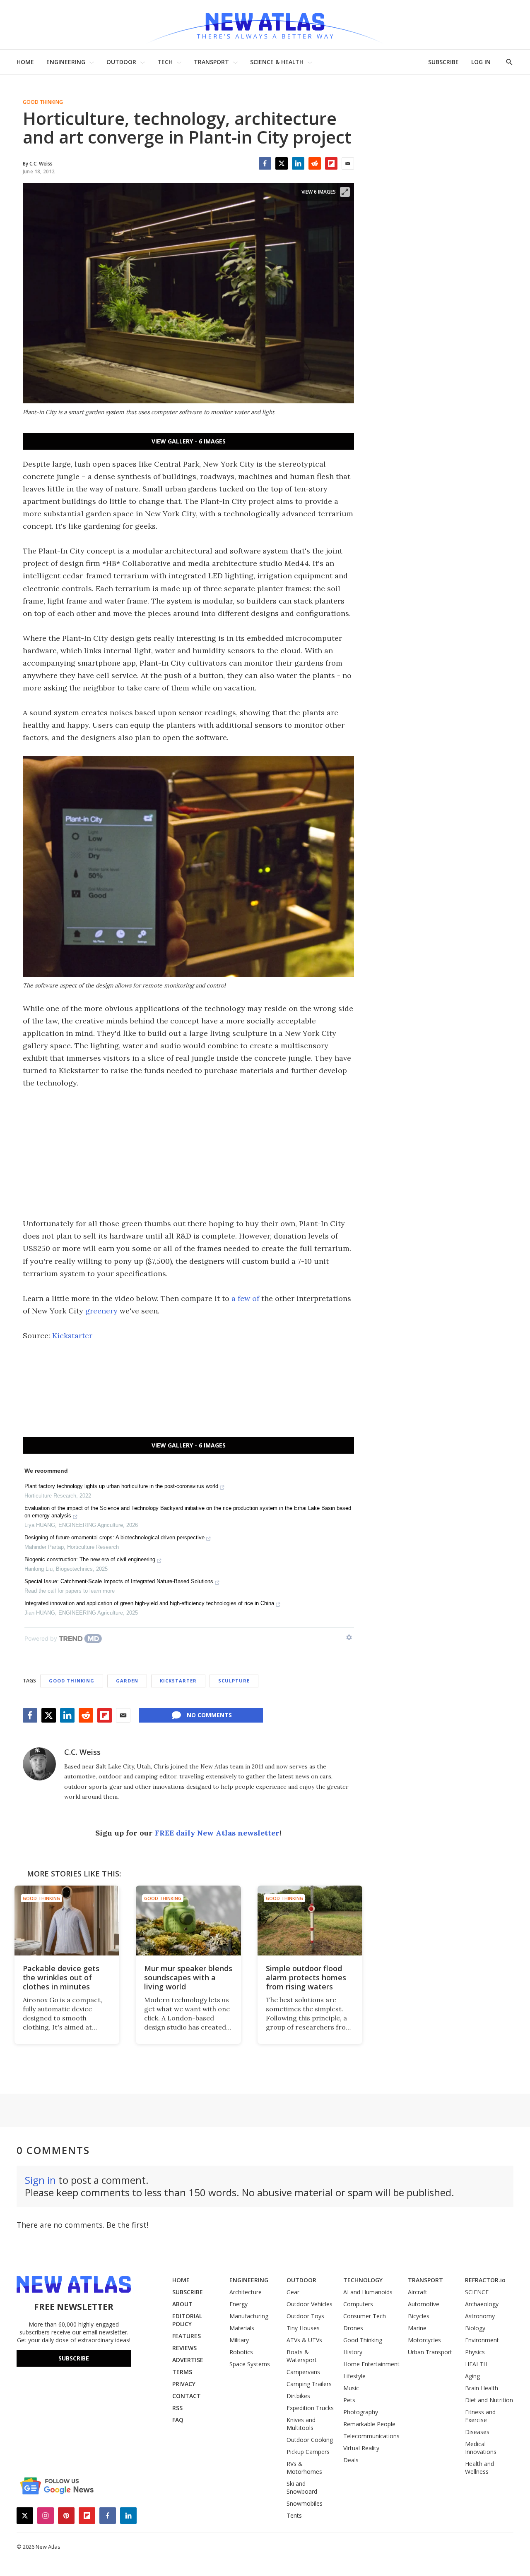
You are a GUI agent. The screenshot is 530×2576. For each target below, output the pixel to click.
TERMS (182, 2372)
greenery (101, 1311)
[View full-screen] (345, 192)
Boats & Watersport (302, 2356)
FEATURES (187, 2336)
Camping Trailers (309, 2384)
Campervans (303, 2372)
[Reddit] (315, 163)
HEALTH (476, 2364)
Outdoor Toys (305, 2316)
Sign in (40, 2180)
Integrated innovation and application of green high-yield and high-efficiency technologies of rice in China (149, 1603)
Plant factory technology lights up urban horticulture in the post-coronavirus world (121, 1486)
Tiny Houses (303, 2328)
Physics (475, 2352)
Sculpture (234, 1681)
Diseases (477, 2432)
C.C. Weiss (82, 1752)
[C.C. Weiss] (39, 1764)
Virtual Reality (361, 2448)
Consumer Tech (365, 2316)
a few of (245, 1298)
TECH (165, 62)
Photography (361, 2412)
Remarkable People (369, 2424)
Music (351, 2388)
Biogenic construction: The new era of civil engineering (90, 1559)
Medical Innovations (481, 2448)
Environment (482, 2340)
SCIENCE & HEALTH (277, 62)
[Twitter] (282, 163)
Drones (353, 2328)
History (353, 2352)
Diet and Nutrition (489, 2400)
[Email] (348, 163)
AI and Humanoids (368, 2292)
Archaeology (482, 2304)
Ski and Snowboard (302, 2487)
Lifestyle (354, 2376)
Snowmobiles (305, 2503)
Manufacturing (249, 2316)
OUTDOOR (121, 62)
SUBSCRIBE (443, 62)
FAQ (178, 2420)
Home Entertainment (371, 2364)
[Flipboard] (331, 163)
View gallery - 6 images (189, 441)
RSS (177, 2408)
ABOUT (182, 2304)
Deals (351, 2460)
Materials (242, 2328)
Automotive (424, 2304)
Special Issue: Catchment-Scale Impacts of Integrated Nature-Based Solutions (119, 1581)
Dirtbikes (298, 2396)
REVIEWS (184, 2348)
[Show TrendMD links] (349, 1637)
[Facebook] (265, 163)
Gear (293, 2292)
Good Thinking (43, 102)
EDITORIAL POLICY (187, 2320)
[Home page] (265, 25)
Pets (349, 2400)
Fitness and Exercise (480, 2416)
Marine (417, 2328)
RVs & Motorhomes (304, 2468)
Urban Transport (430, 2352)
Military (239, 2340)
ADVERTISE (188, 2360)
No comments (209, 1715)
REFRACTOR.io (485, 2280)
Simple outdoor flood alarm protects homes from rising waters (306, 1977)
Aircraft (418, 2292)
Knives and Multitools (301, 2424)
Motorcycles (424, 2340)
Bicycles (419, 2316)
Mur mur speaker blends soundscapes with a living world (188, 1977)
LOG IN (481, 62)
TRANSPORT (211, 62)
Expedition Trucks (310, 2408)
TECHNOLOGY (363, 2280)
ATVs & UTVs (304, 2340)
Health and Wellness (479, 2468)
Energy (238, 2304)
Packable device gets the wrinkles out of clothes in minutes (61, 1977)
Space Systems (250, 2364)
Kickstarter (72, 1336)
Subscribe (74, 2358)
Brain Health (482, 2388)
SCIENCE (477, 2292)
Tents (294, 2515)
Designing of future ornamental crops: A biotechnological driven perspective (114, 1537)
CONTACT (187, 2396)
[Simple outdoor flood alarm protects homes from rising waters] (310, 1921)
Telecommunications (371, 2436)
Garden (127, 1681)
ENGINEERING (66, 62)
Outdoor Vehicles (310, 2304)
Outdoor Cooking (310, 2440)
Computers (358, 2304)
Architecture (246, 2292)
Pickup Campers (308, 2452)
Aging (472, 2376)
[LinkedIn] (298, 163)
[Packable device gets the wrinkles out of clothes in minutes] (67, 1921)
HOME (25, 62)
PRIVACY (184, 2384)
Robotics (241, 2352)
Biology (475, 2328)
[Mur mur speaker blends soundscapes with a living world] (188, 1921)
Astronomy (480, 2316)
